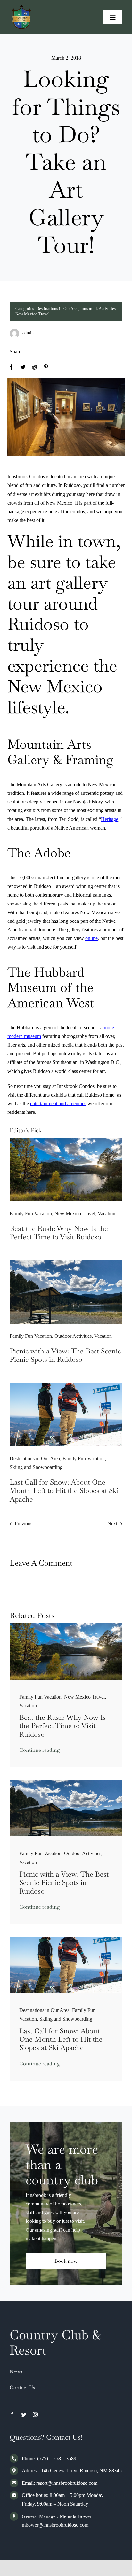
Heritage (110, 819)
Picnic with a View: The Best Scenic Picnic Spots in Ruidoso (65, 1355)
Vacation (107, 1213)
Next (112, 1523)
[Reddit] (34, 367)
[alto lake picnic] (66, 1263)
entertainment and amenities (58, 1103)
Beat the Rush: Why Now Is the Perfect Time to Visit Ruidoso (59, 1232)
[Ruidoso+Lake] (66, 1140)
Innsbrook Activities (98, 309)
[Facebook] (11, 367)
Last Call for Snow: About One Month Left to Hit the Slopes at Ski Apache (64, 1491)
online (91, 938)
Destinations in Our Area (57, 309)
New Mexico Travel (33, 314)
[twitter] (24, 2414)
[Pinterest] (46, 367)
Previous (24, 1523)
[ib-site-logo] (22, 8)
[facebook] (12, 2414)
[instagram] (35, 2414)
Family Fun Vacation (31, 1213)
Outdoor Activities (73, 1336)
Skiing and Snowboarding (36, 1467)
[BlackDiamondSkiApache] (66, 1385)
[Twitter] (23, 367)
